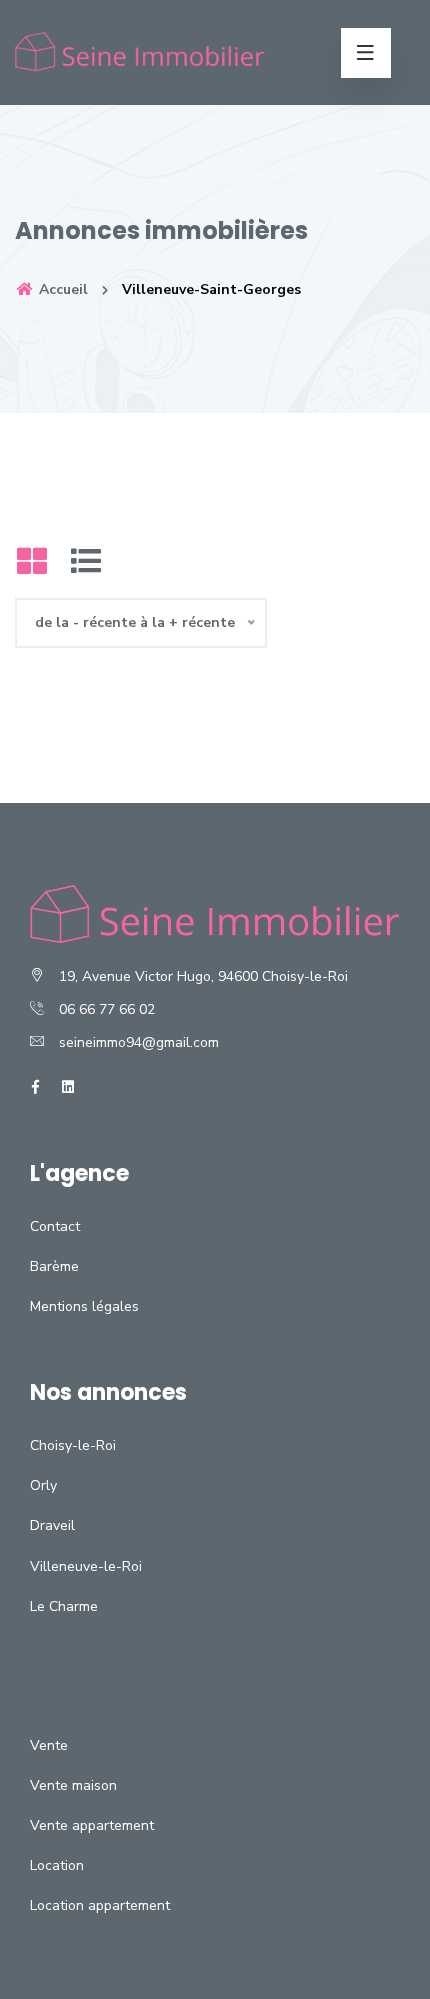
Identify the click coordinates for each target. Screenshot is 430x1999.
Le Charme (64, 1606)
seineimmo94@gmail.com (139, 1042)
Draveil (52, 1525)
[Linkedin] (68, 1087)
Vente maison (73, 1785)
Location (57, 1865)
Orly (43, 1485)
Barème (54, 1266)
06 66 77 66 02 (107, 1009)
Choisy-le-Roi (73, 1445)
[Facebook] (35, 1087)
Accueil (61, 289)
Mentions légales (84, 1306)
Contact (55, 1226)
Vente (49, 1745)
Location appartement (100, 1905)
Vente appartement (92, 1825)
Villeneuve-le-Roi (86, 1566)
